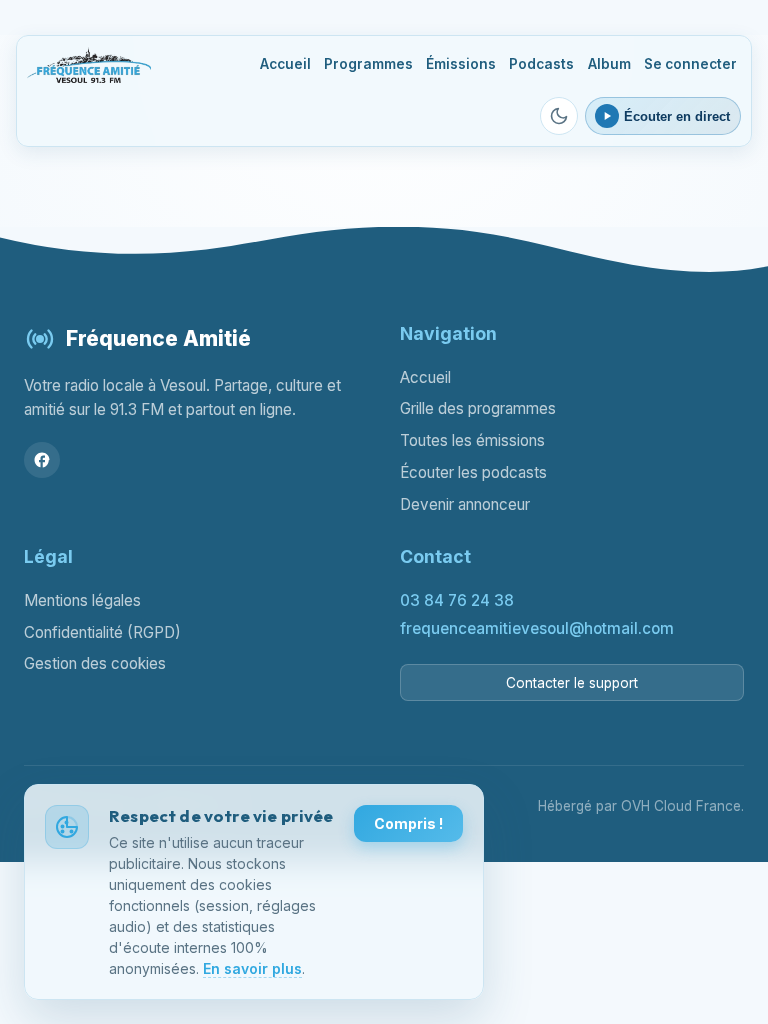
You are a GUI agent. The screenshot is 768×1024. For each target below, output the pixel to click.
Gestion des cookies (95, 663)
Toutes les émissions (472, 440)
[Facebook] (42, 460)
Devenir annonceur (465, 504)
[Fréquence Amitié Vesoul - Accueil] (88, 65)
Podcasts (541, 64)
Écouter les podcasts (473, 472)
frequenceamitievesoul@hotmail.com (537, 628)
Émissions (461, 64)
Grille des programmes (478, 408)
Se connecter (690, 64)
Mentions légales (82, 600)
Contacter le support (572, 683)
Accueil (285, 64)
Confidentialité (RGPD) (102, 632)
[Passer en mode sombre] (559, 116)
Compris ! (408, 823)
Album (609, 64)
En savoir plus (252, 968)
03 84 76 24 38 (457, 600)
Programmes (368, 64)
